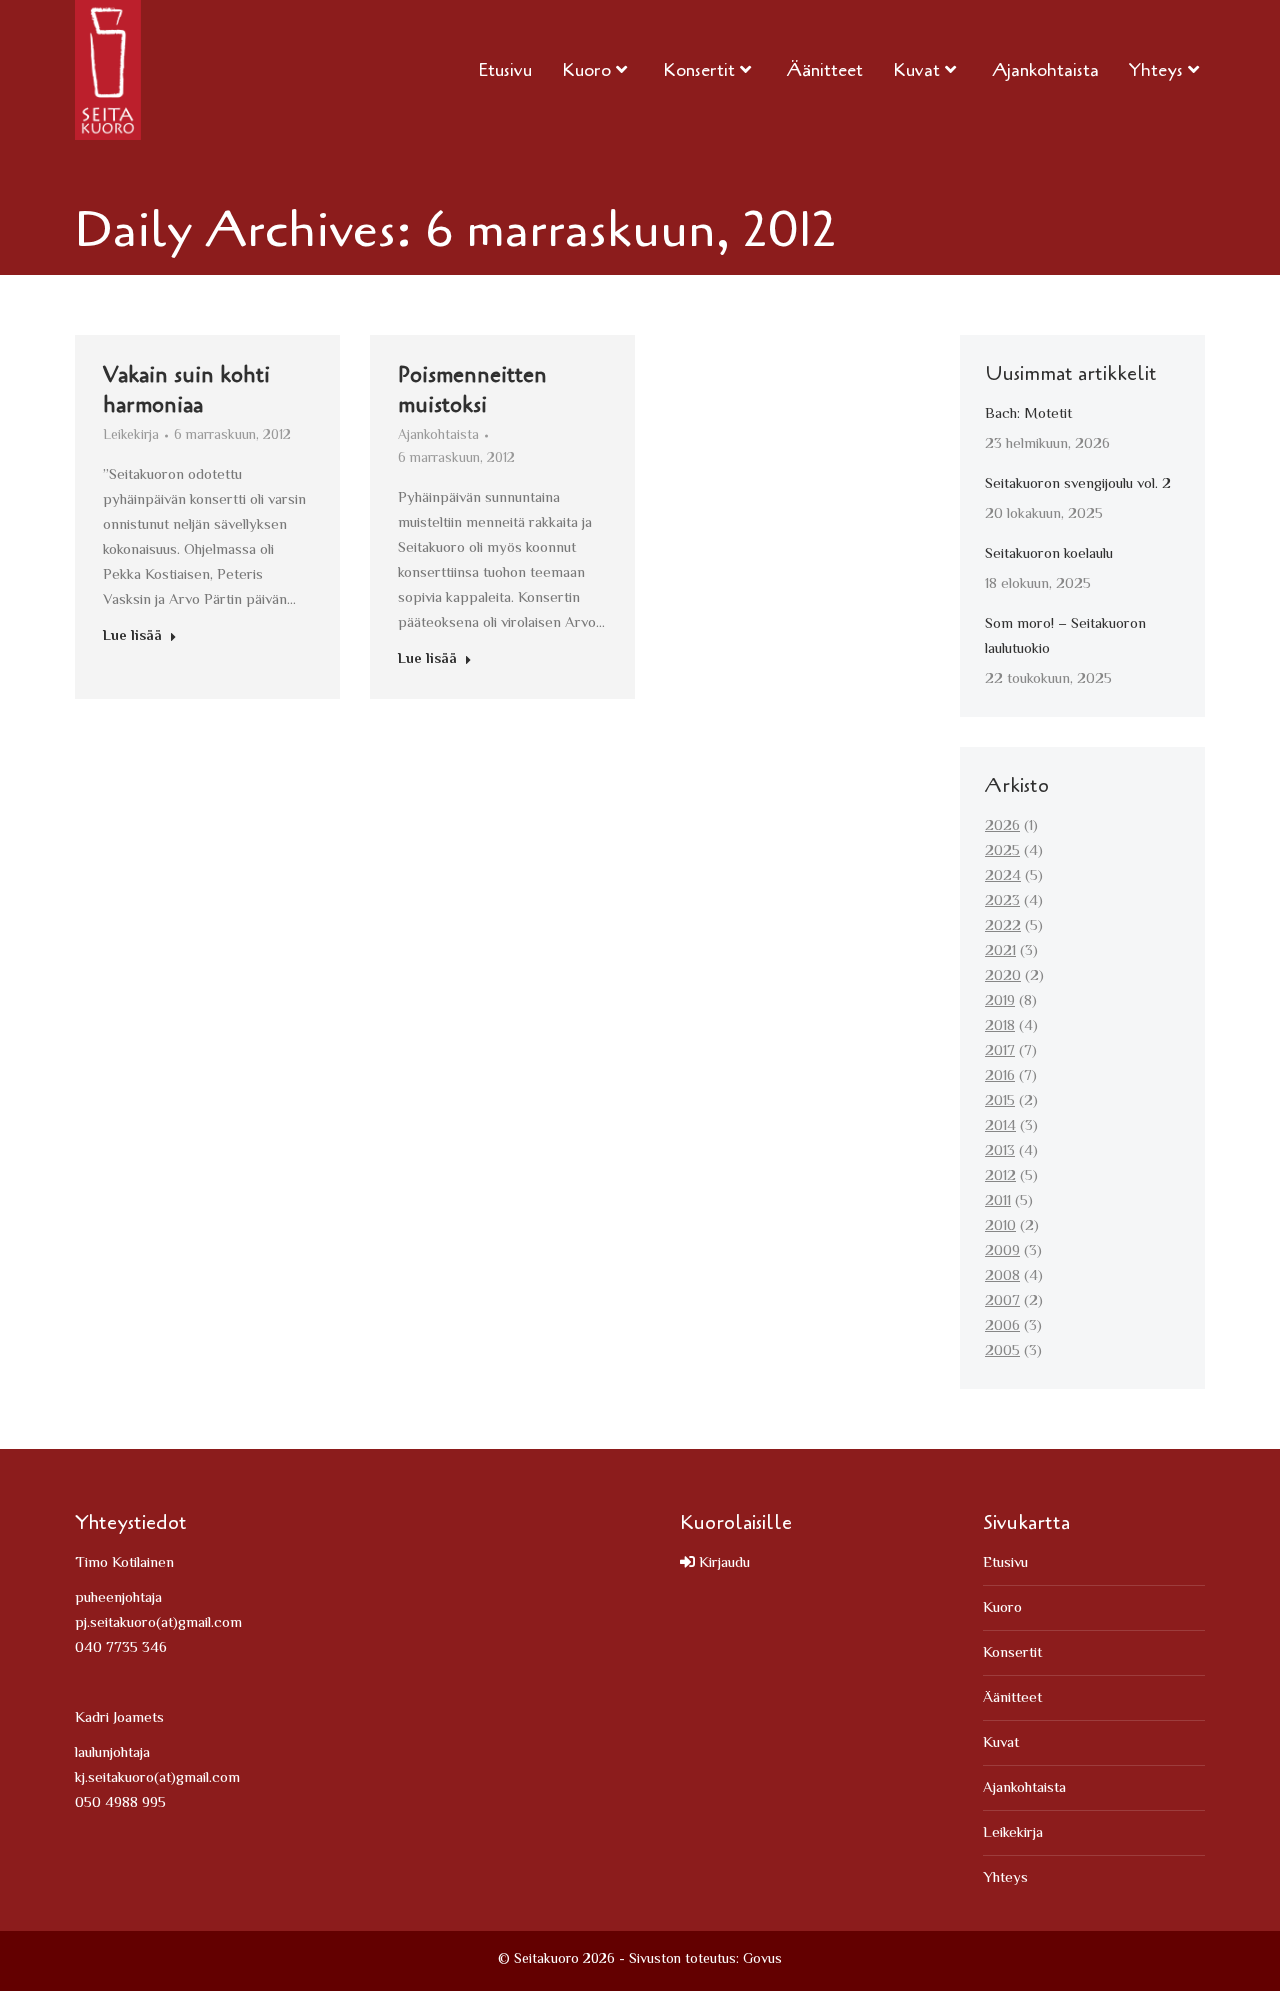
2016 (1000, 1076)
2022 (1003, 926)
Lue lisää (132, 638)
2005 (1002, 1351)
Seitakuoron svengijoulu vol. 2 (1078, 484)
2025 (1002, 851)
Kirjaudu (722, 1563)
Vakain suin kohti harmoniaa (186, 390)
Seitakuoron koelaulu (1049, 554)
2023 (1002, 901)
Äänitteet (1012, 1698)
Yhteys (1005, 1878)
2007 (1002, 1301)
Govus (762, 1960)
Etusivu (1005, 1563)
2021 (1000, 951)
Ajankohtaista (438, 436)
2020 (1003, 976)
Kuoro (1002, 1608)
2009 (1002, 1251)
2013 (1000, 1151)
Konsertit (1012, 1653)
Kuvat (1001, 1743)
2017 (1000, 1051)
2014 (1000, 1126)
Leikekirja (131, 436)
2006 (1002, 1326)
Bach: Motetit (1028, 414)
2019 (1000, 1001)
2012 (1000, 1176)
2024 (1003, 876)
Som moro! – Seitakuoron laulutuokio (1065, 637)
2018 (1000, 1026)
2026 (1002, 826)
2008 (1002, 1276)
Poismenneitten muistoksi (472, 390)
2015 (1000, 1101)
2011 (998, 1201)
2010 (1000, 1226)
